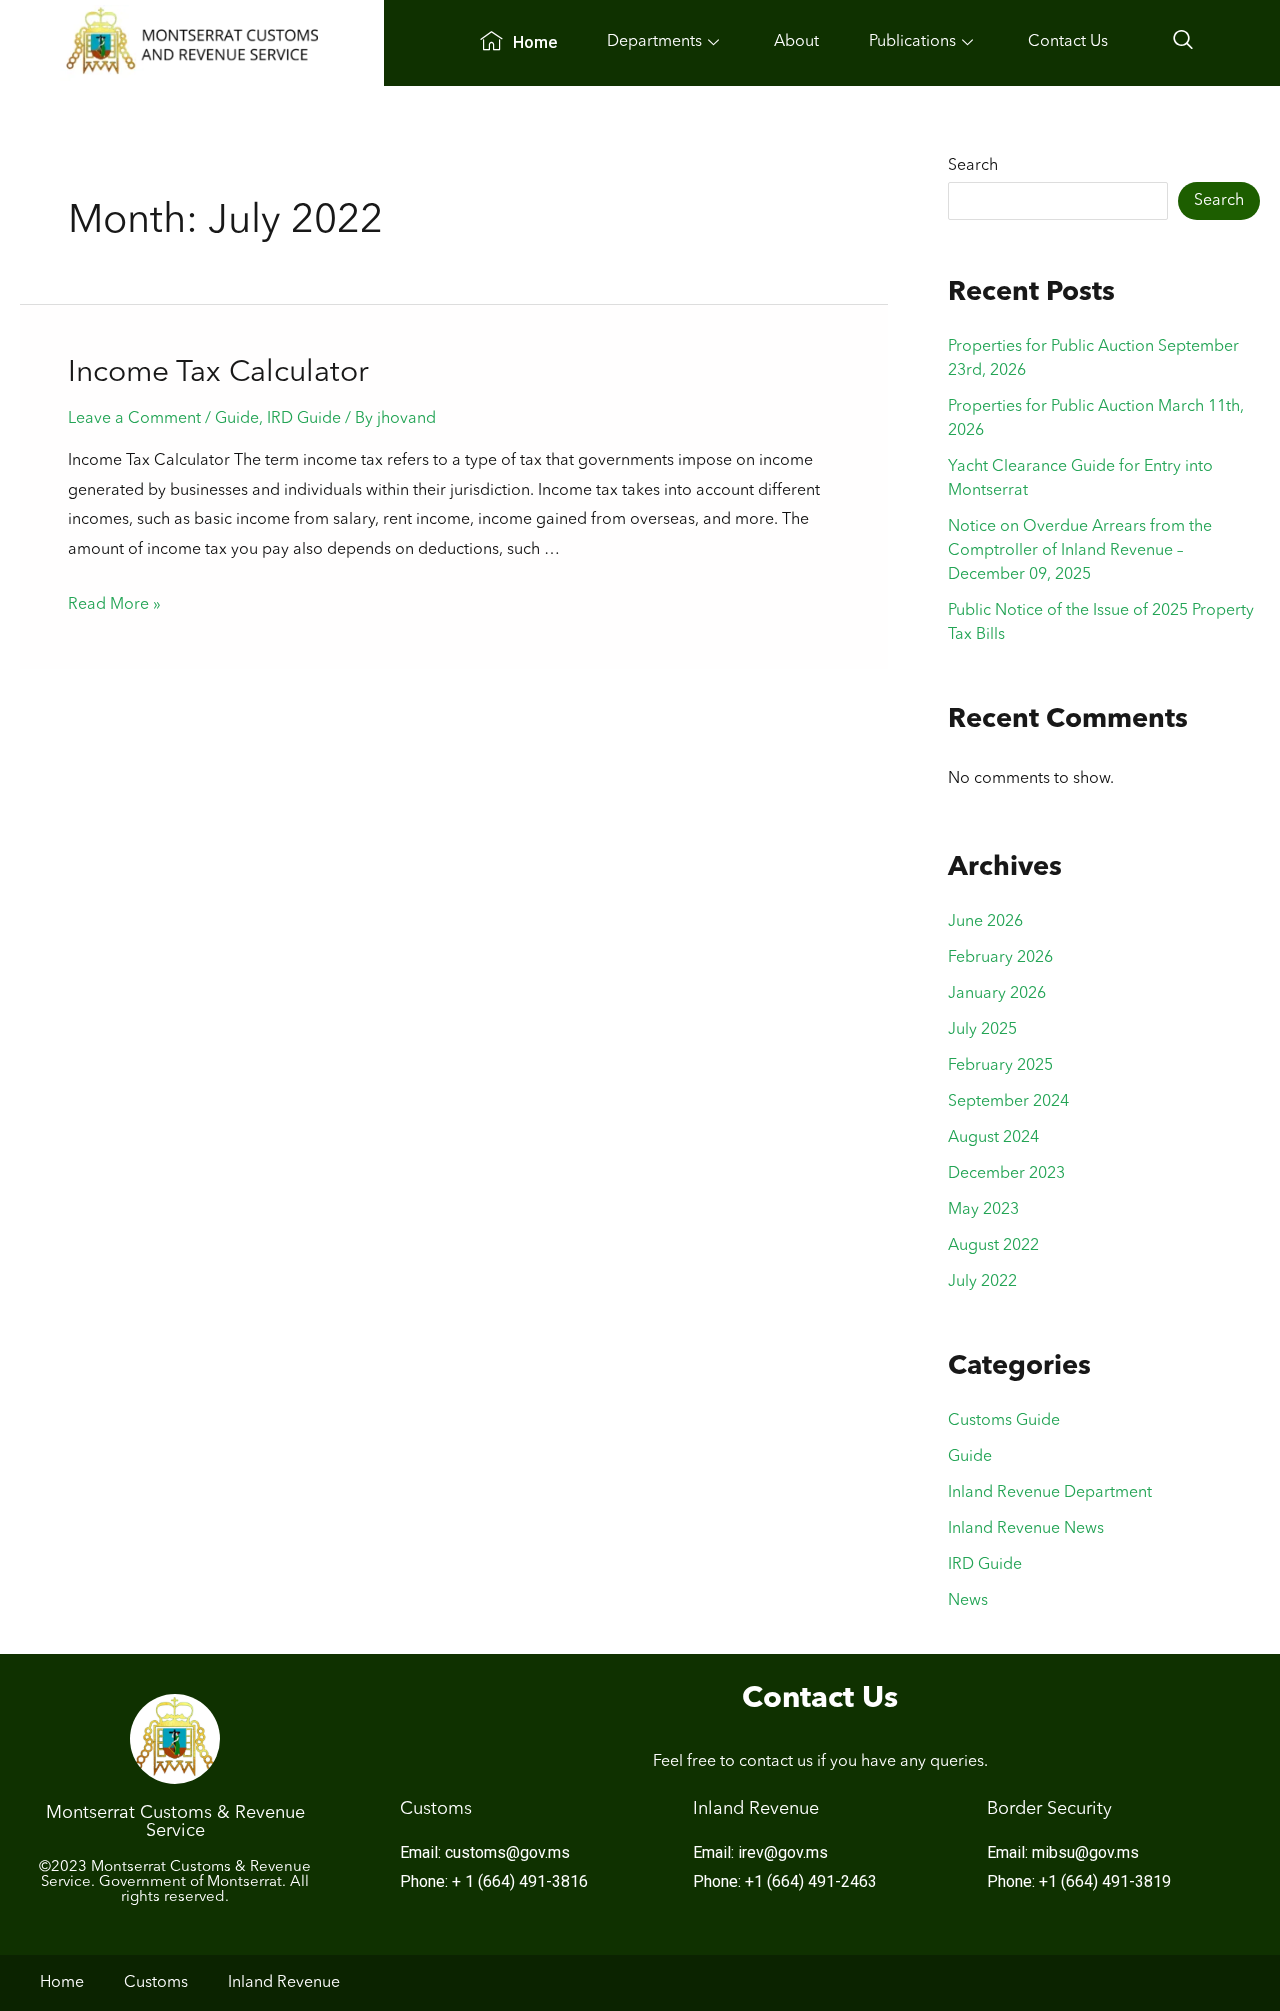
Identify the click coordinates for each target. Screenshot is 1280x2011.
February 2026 (1000, 958)
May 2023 (983, 1210)
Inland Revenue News (1026, 1529)
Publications (912, 42)
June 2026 (985, 922)
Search (973, 166)
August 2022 (993, 1246)
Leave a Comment (134, 419)
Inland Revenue (284, 1983)
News (968, 1601)
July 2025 (982, 1030)
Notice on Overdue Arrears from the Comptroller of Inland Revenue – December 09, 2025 (1080, 551)
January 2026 (997, 994)
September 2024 (1008, 1102)
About (796, 42)
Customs (156, 1983)
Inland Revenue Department (1050, 1493)
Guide (237, 419)
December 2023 (1006, 1174)
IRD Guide (304, 419)
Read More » (114, 605)
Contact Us (1068, 42)
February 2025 (1000, 1066)
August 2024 (993, 1138)
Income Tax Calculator (218, 373)
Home (535, 42)
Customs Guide (1004, 1421)
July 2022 (982, 1282)
